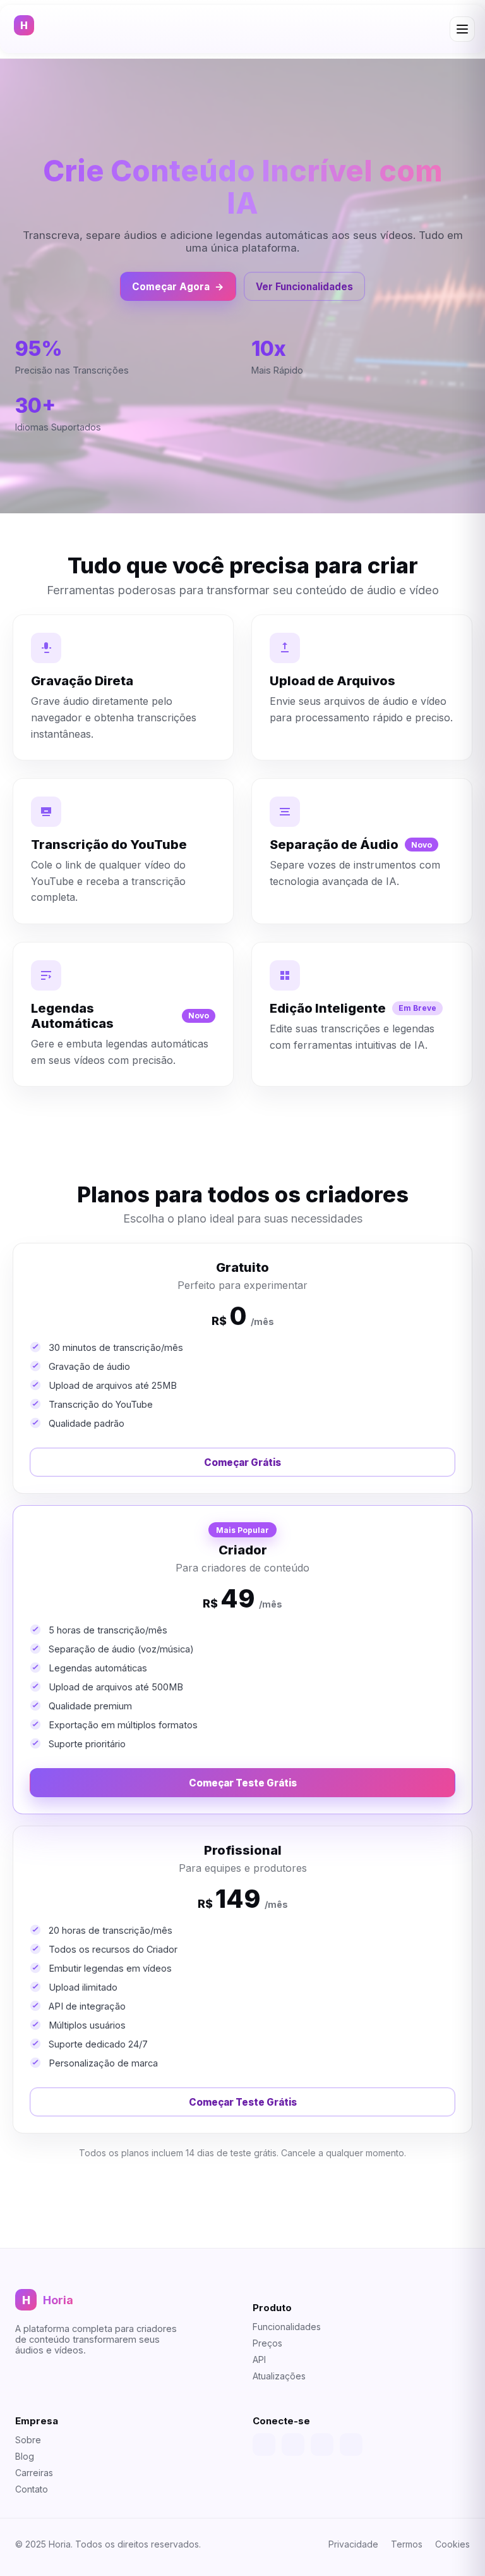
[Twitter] (293, 2445)
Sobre (28, 2440)
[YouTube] (322, 2445)
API (259, 2359)
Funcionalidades (287, 2327)
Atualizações (279, 2376)
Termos (407, 2544)
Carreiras (34, 2473)
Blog (25, 2456)
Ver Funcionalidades (304, 287)
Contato (32, 2489)
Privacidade (353, 2544)
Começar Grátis (242, 1462)
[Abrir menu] (462, 29)
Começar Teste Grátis (243, 1783)
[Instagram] (264, 2445)
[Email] (351, 2445)
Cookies (452, 2544)
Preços (267, 2343)
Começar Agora (178, 287)
